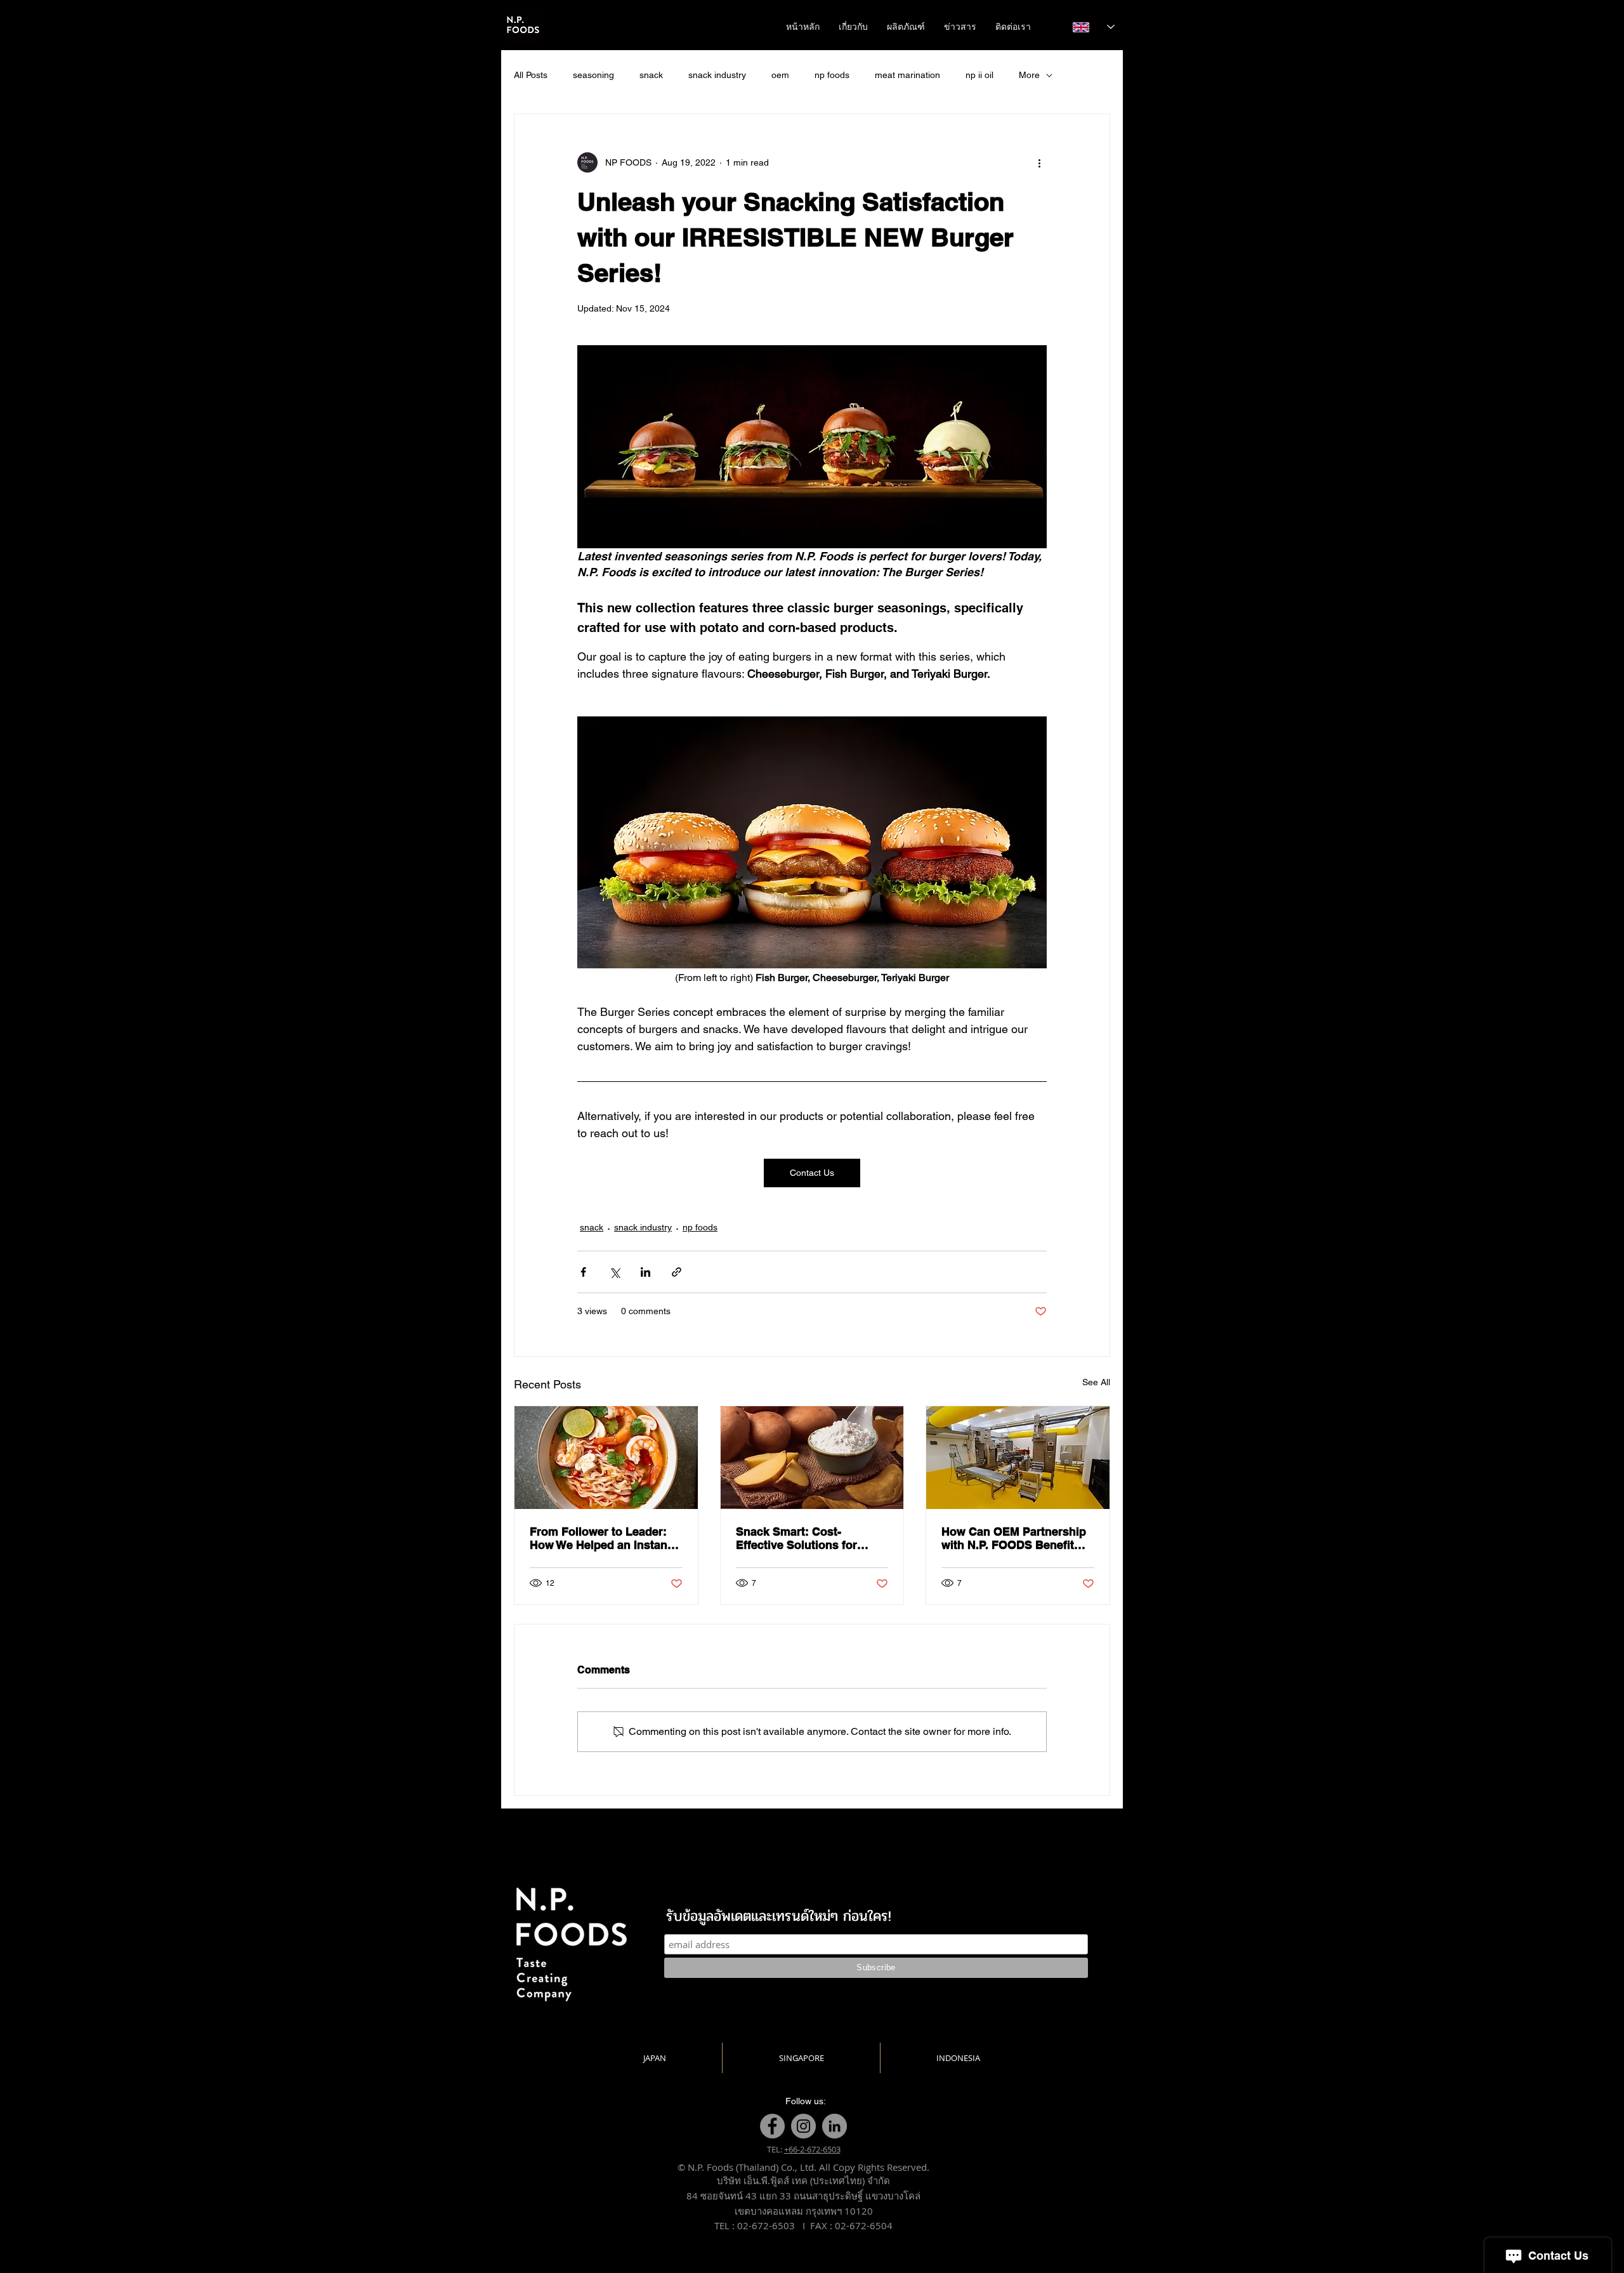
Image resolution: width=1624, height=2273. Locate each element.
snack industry (717, 75)
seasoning (593, 75)
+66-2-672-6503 (812, 2149)
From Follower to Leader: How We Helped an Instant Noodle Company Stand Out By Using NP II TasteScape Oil (606, 1538)
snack (651, 75)
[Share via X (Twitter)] (614, 1272)
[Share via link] (677, 1272)
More (1029, 75)
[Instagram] (803, 2126)
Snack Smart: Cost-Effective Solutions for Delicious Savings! (796, 1538)
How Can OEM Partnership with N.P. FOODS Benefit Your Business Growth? (1014, 1538)
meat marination (907, 75)
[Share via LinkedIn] (645, 1272)
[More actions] (1039, 162)
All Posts (531, 75)
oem (780, 75)
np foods (832, 75)
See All (1096, 1382)
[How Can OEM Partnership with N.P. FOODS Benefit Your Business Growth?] (1018, 1458)
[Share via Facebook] (583, 1272)
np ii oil (979, 75)
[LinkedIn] (835, 2126)
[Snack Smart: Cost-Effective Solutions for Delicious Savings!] (812, 1458)
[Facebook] (772, 2126)
